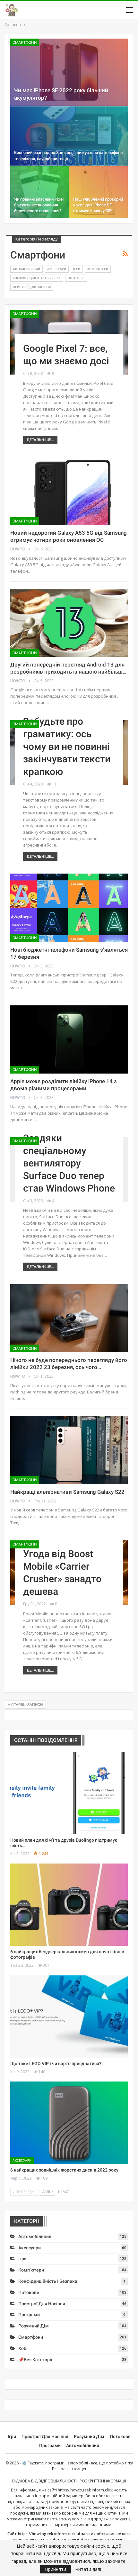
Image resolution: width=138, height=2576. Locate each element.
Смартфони (25, 42)
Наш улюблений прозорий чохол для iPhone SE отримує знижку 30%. (98, 205)
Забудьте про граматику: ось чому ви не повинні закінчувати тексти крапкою (67, 746)
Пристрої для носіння (32, 287)
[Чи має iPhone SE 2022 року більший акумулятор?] (69, 72)
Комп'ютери (98, 269)
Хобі (23, 2348)
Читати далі (88, 2569)
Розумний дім (34, 2326)
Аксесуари (57, 269)
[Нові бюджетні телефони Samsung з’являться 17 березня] (69, 908)
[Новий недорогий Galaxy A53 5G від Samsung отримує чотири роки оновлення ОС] (69, 491)
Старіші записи (26, 1705)
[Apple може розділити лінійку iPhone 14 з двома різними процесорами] (69, 1039)
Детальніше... (40, 440)
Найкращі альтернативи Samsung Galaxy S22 (67, 1492)
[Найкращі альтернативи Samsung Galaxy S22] (69, 1450)
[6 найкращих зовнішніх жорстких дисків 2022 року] (69, 2123)
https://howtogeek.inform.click (85, 2490)
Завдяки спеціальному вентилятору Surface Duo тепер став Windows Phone (69, 1163)
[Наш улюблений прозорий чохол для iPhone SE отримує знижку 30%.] (99, 192)
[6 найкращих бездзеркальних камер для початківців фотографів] (69, 1905)
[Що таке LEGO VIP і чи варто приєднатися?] (69, 2017)
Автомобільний (26, 269)
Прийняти (56, 2569)
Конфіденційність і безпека (37, 278)
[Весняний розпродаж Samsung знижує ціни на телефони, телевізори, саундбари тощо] (69, 136)
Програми (29, 2315)
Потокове (76, 278)
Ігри (77, 269)
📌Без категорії (35, 2360)
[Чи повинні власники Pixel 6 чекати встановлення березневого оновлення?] (39, 192)
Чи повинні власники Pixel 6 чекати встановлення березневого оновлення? (39, 205)
